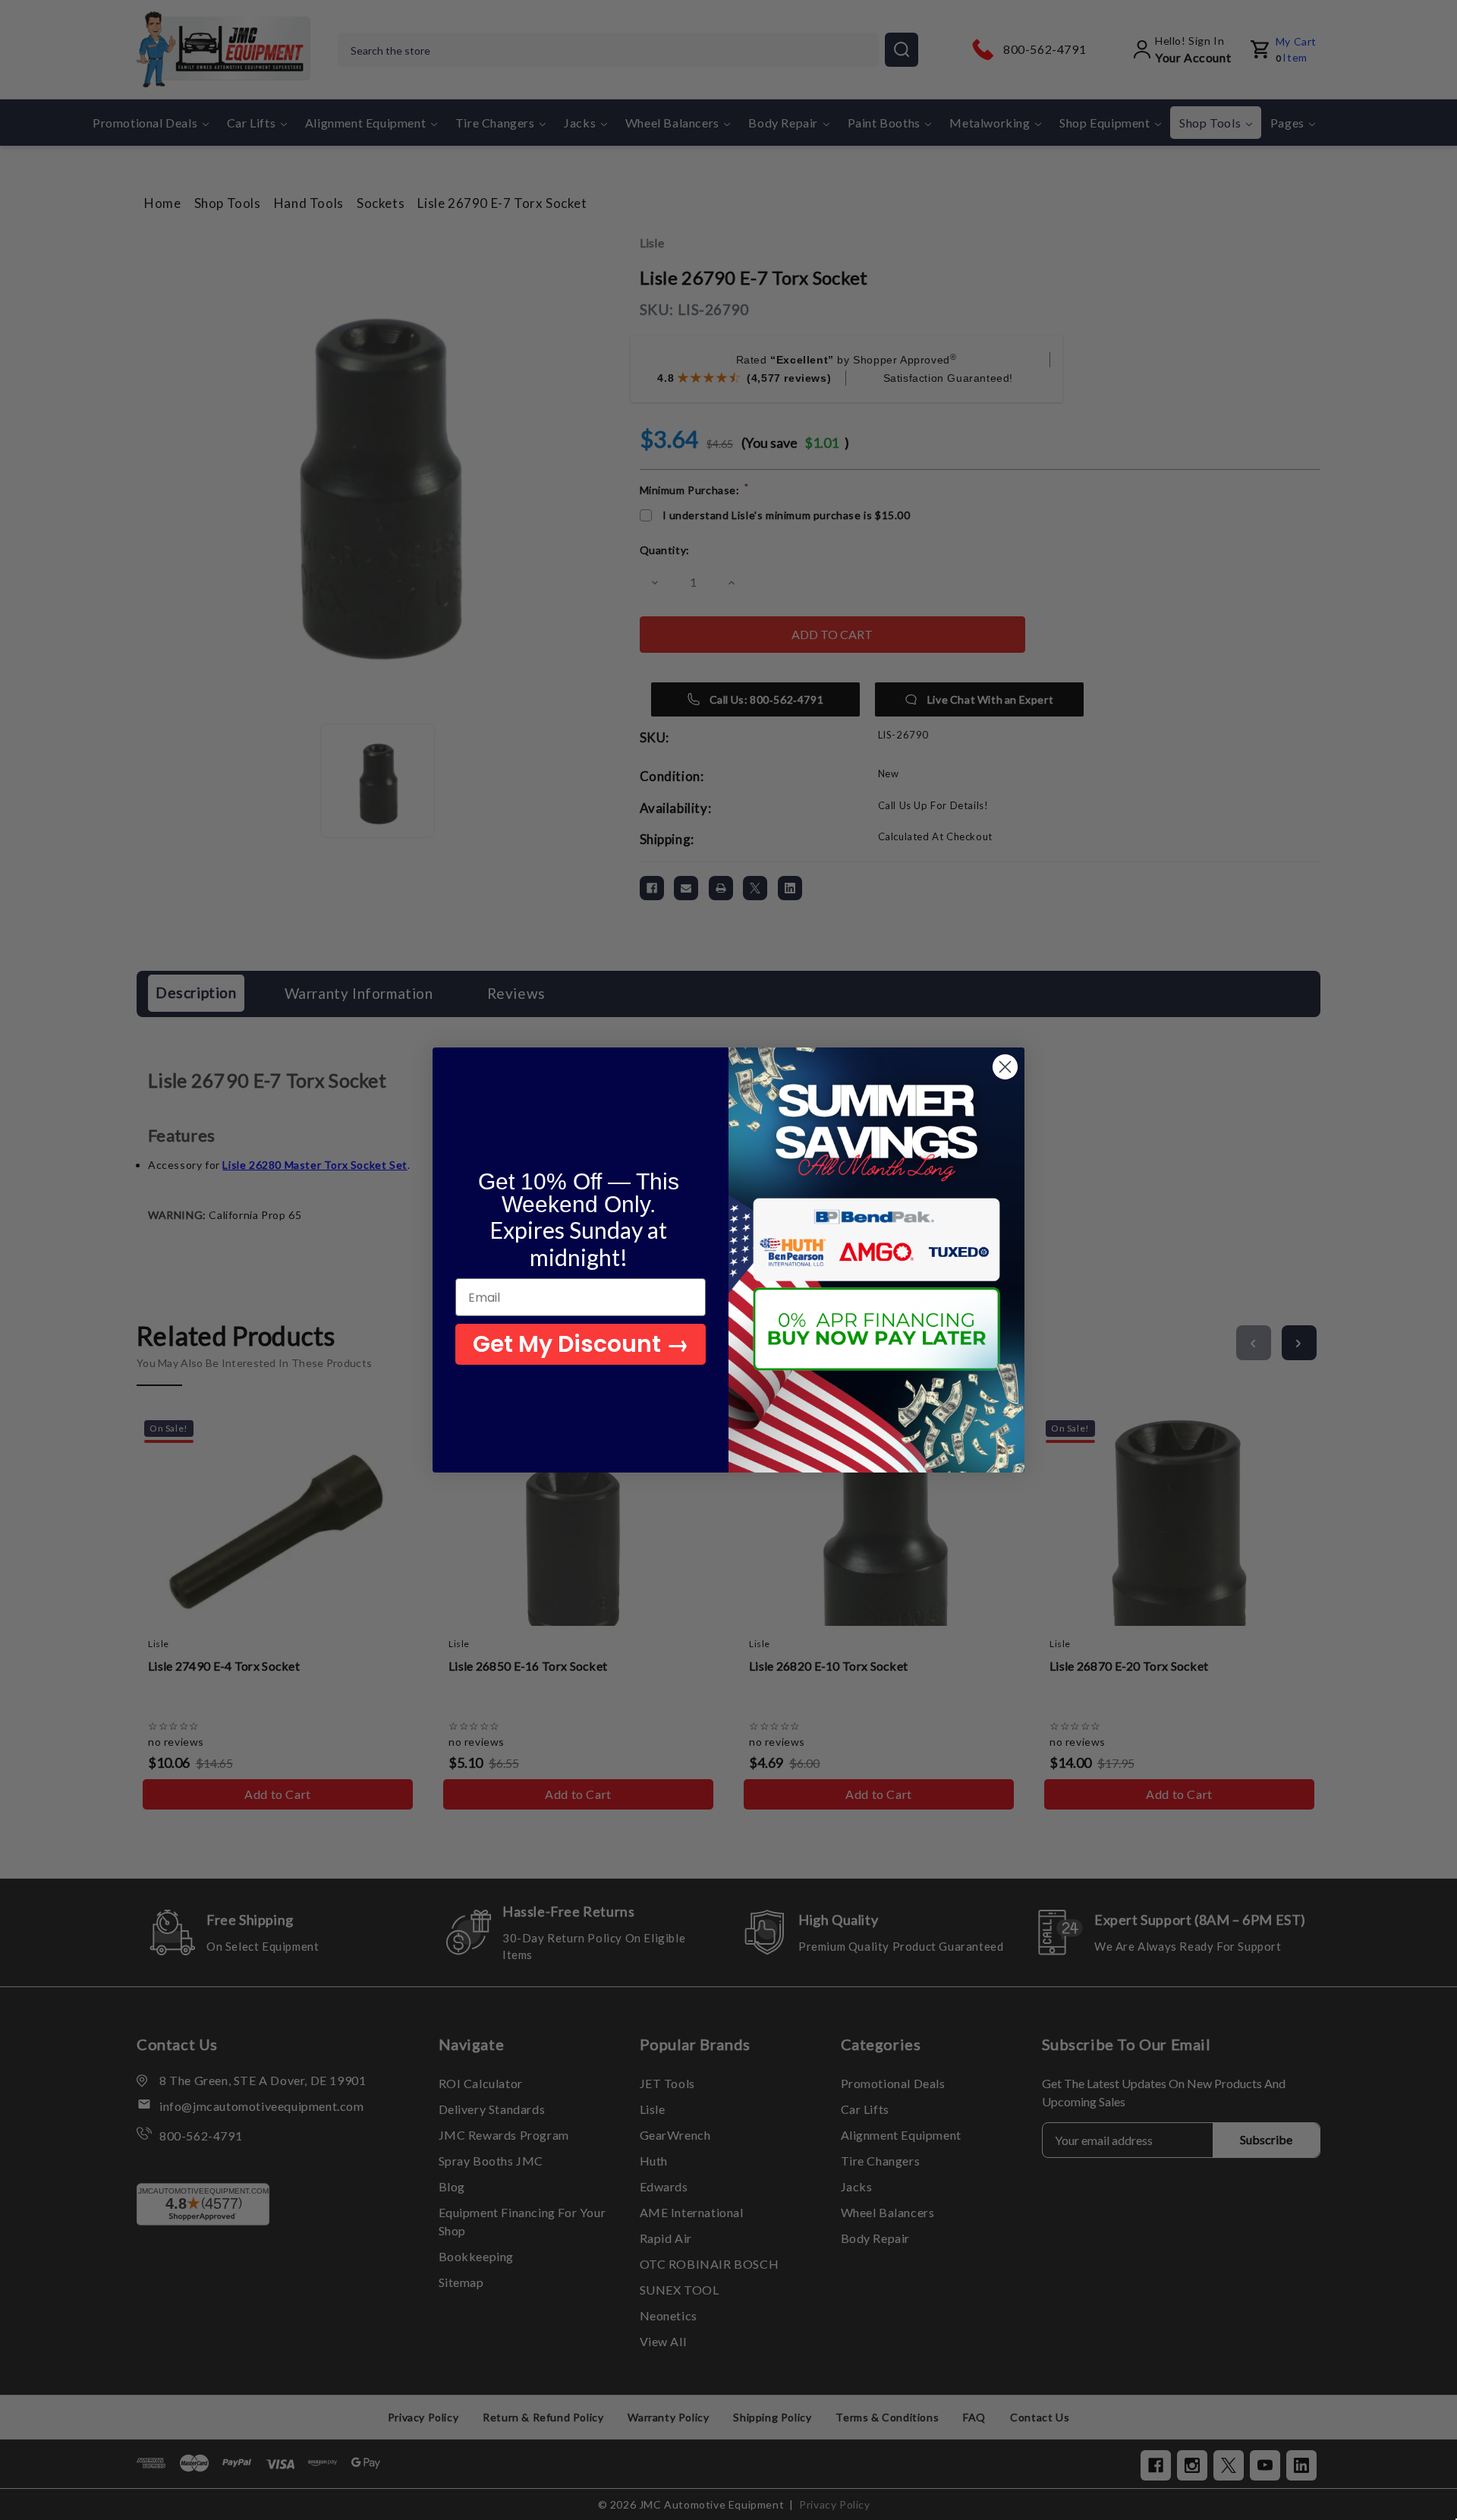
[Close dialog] (1005, 1067)
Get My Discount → (581, 1344)
